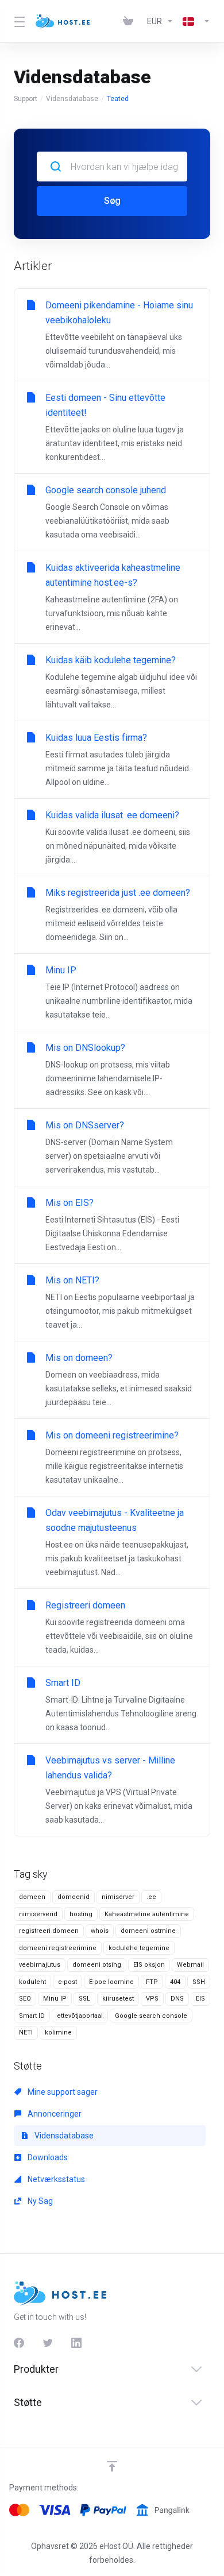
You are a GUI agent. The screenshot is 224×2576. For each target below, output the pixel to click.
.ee (151, 1897)
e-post (67, 1982)
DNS (177, 1999)
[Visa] (55, 2510)
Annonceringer (54, 2114)
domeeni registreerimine (58, 1948)
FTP (152, 1982)
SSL (84, 1999)
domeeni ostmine (148, 1931)
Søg (112, 201)
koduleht (32, 1982)
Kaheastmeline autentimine (147, 1914)
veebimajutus (40, 1965)
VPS (152, 1999)
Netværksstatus (55, 2179)
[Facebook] (19, 2343)
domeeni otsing (97, 1965)
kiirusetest (118, 1999)
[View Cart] (130, 21)
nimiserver (118, 1897)
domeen (32, 1897)
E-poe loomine (111, 1982)
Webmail (190, 1965)
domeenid (74, 1897)
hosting (81, 1914)
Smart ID (32, 2016)
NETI (26, 2032)
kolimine (58, 2032)
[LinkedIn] (76, 2343)
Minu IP (55, 1999)
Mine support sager (62, 2092)
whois (100, 1931)
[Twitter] (48, 2343)
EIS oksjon (149, 1965)
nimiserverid (38, 1914)
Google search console (151, 2016)
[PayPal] (103, 2510)
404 (175, 1982)
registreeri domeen (49, 1931)
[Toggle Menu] (18, 21)
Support (26, 99)
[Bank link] (163, 2510)
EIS (200, 1999)
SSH (199, 1982)
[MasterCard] (19, 2510)
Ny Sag (39, 2201)
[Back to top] (112, 2466)
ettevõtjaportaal (80, 2016)
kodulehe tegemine (139, 1948)
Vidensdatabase (72, 99)
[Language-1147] (194, 21)
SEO (25, 1999)
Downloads (47, 2157)
